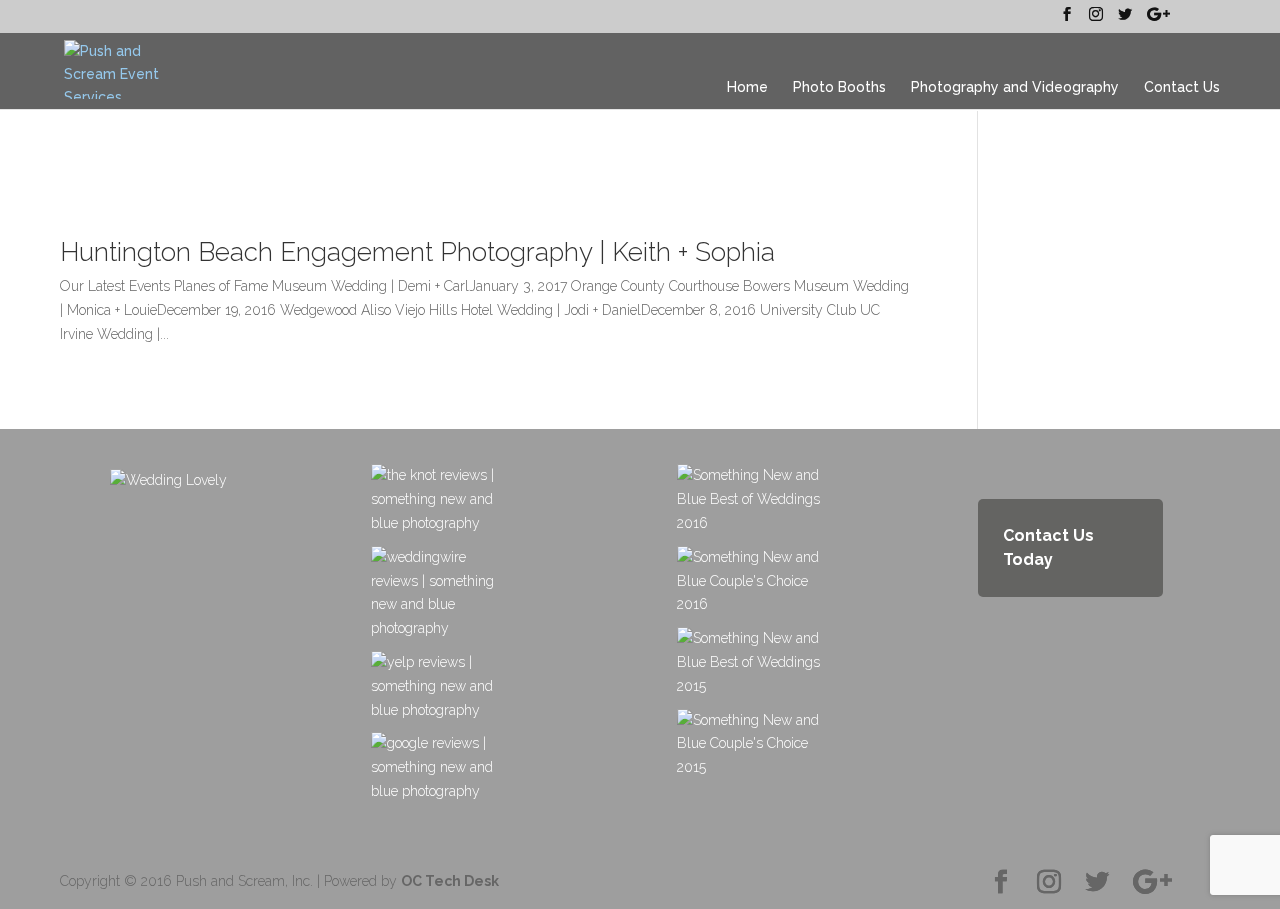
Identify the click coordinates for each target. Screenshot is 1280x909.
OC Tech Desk (450, 881)
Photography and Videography (1015, 87)
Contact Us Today (1048, 547)
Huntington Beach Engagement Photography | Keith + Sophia (417, 252)
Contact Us (1182, 87)
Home (747, 87)
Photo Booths (839, 87)
